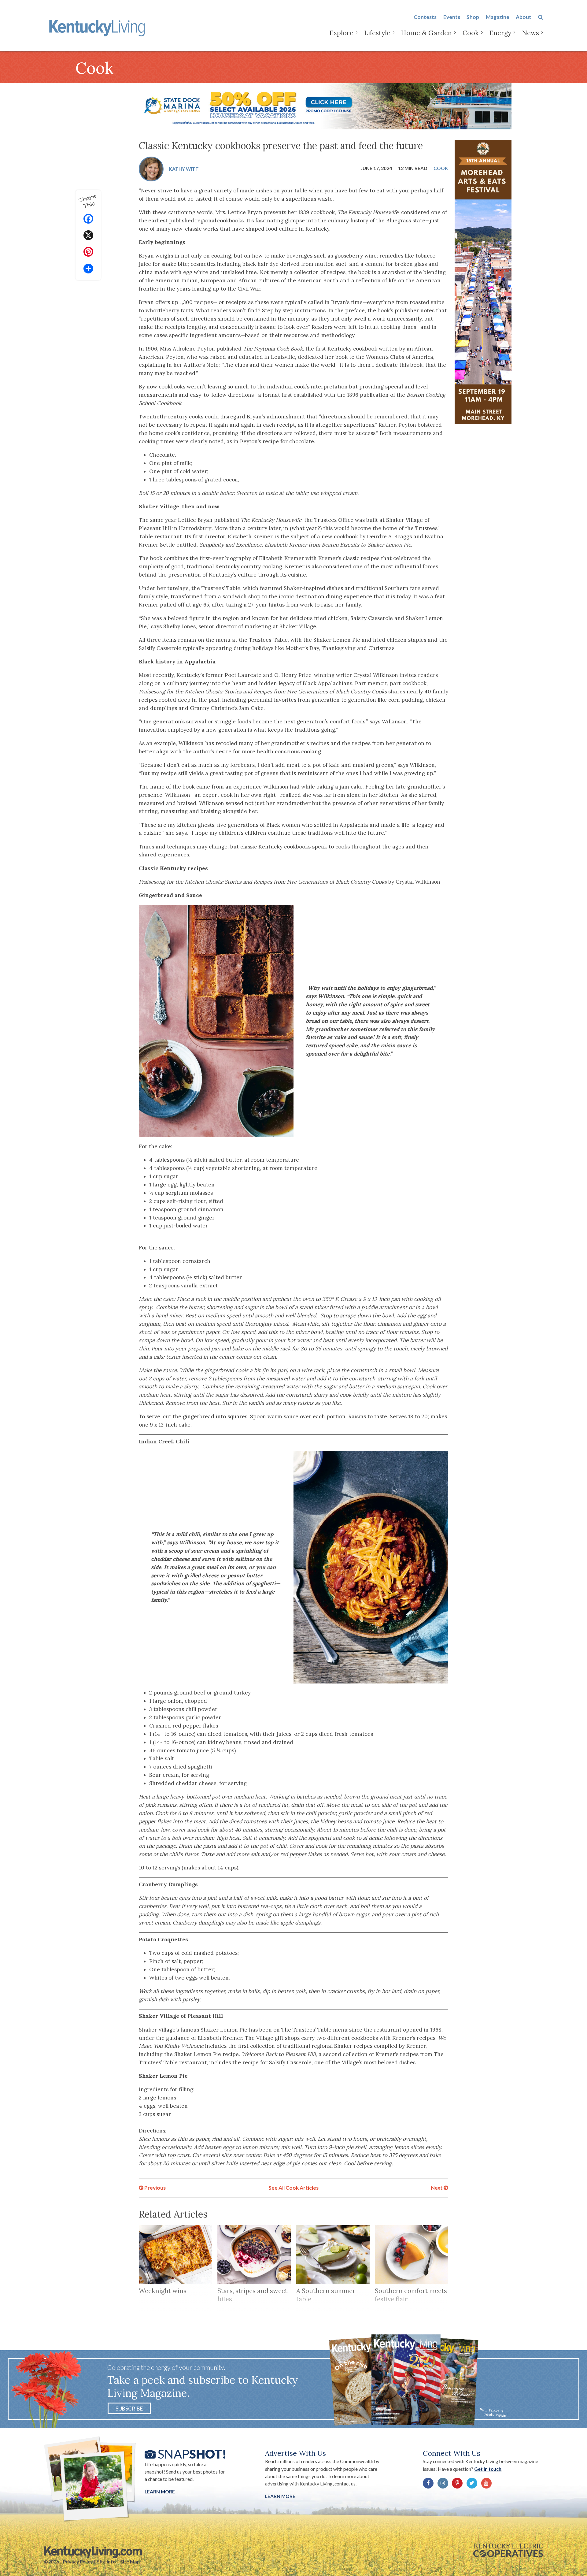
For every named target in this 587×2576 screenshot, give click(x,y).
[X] (88, 236)
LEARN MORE (280, 2496)
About (524, 17)
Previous (155, 2188)
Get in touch (488, 2469)
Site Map (130, 2562)
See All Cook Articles (293, 2188)
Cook (471, 33)
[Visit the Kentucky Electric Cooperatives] (508, 2550)
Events (452, 17)
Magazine (498, 17)
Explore (341, 33)
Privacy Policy (78, 2562)
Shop (473, 17)
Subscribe (129, 2408)
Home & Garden (426, 33)
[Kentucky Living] (98, 27)
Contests (425, 17)
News (530, 33)
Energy (500, 33)
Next (437, 2188)
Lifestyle (377, 33)
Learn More (160, 2492)
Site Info (106, 2562)
